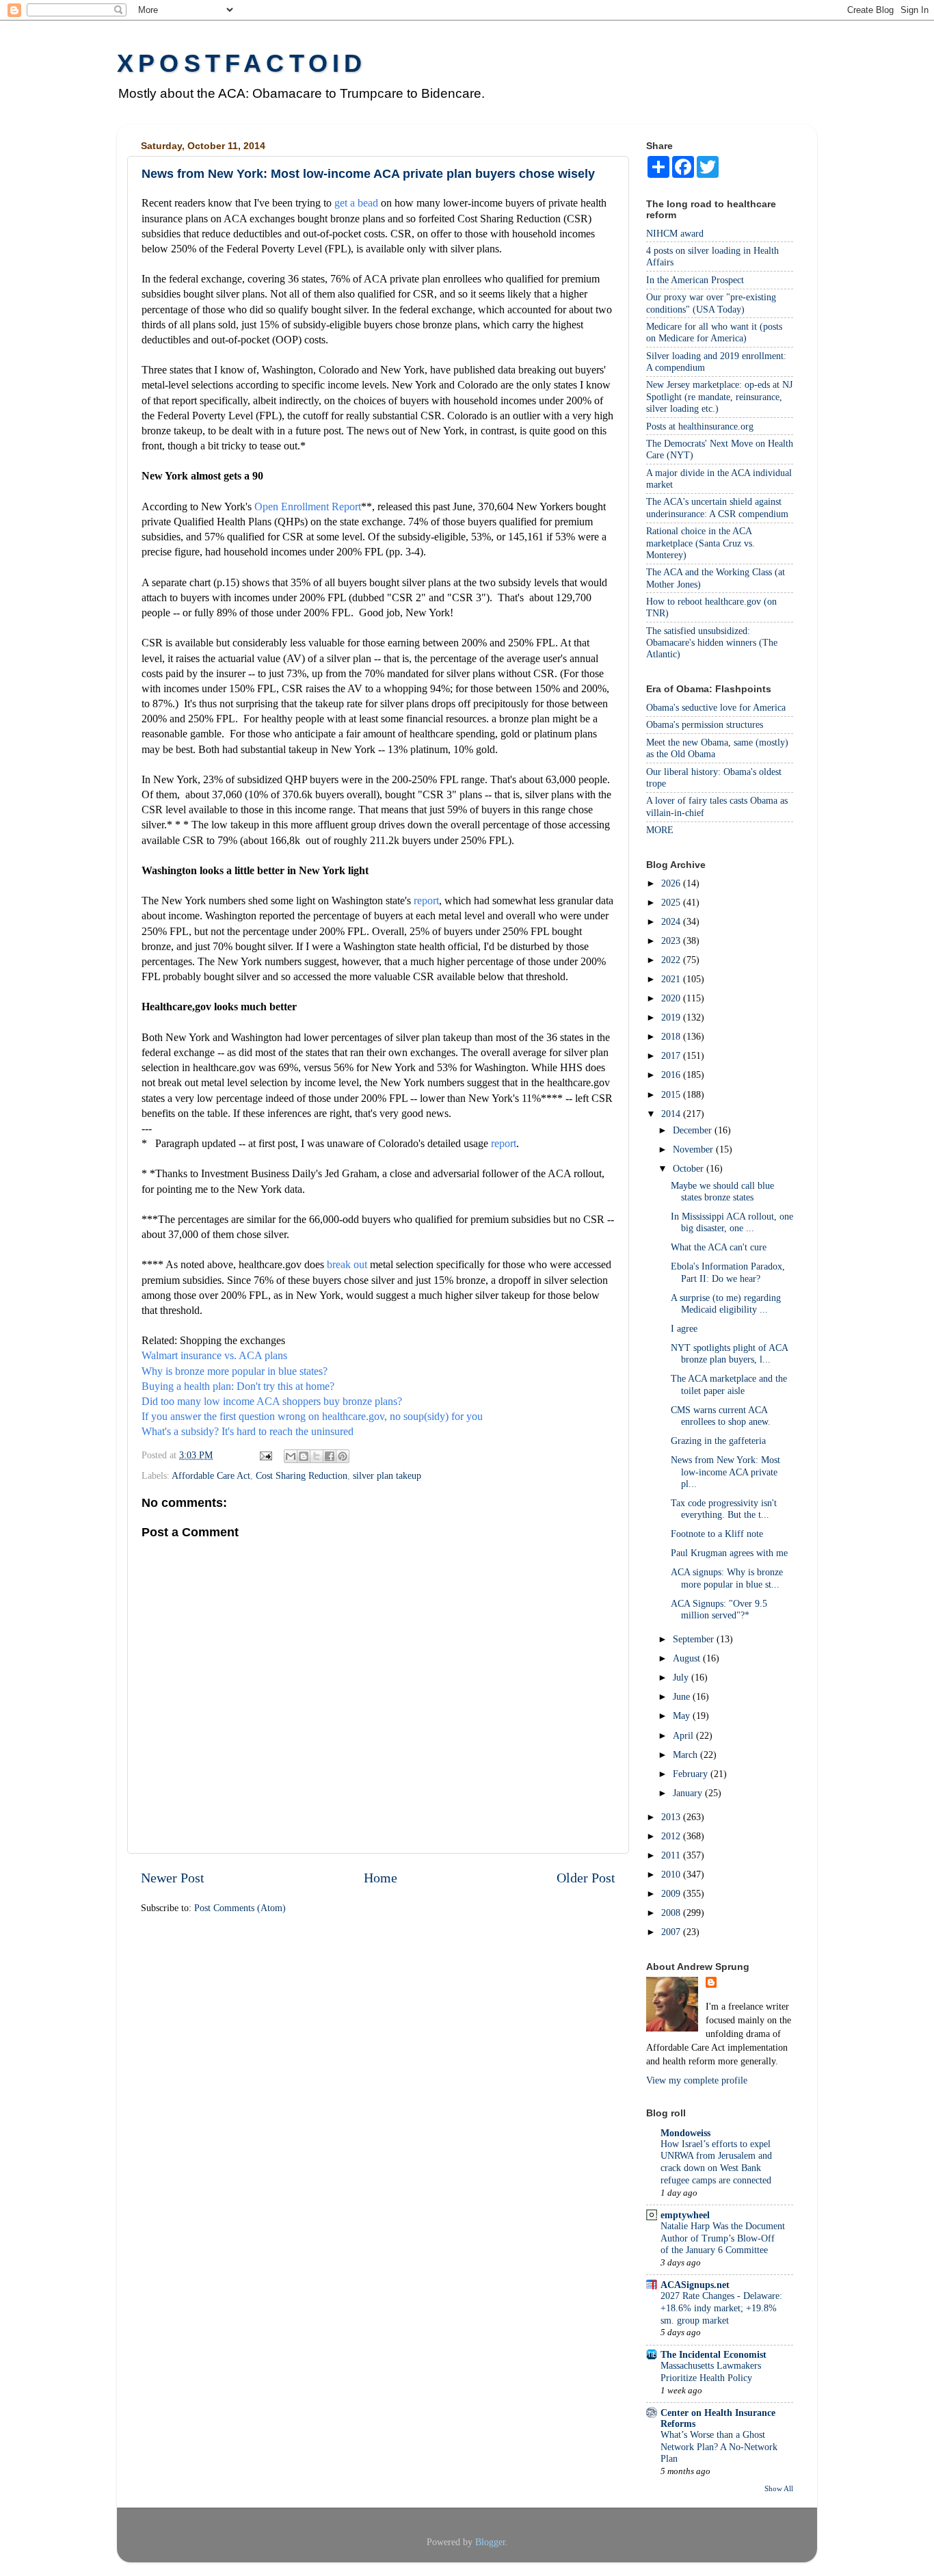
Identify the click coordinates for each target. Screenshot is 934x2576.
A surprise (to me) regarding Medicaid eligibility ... (726, 1303)
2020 (672, 998)
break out (347, 1264)
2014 (672, 1114)
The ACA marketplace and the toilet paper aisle (729, 1384)
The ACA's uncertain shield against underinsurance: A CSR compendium (717, 507)
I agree (684, 1328)
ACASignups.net (695, 2285)
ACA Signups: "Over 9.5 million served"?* (719, 1609)
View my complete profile (697, 2080)
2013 (672, 1817)
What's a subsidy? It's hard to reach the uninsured (248, 1431)
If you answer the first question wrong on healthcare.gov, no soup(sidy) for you (312, 1416)
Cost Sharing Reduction (302, 1475)
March (686, 1754)
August (688, 1658)
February (692, 1774)
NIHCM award (675, 233)
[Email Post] (265, 1455)
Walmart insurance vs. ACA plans (214, 1355)
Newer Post (173, 1878)
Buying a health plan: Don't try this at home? (238, 1386)
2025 (672, 902)
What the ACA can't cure (719, 1247)
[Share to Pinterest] (343, 1456)
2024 (672, 921)
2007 (672, 1932)
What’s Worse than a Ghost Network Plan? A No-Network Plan (719, 2447)
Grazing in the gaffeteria (718, 1441)
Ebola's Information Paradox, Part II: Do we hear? (728, 1272)
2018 (672, 1036)
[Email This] (291, 1456)
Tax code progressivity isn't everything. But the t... (724, 1509)
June (683, 1696)
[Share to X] (317, 1456)
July (682, 1677)
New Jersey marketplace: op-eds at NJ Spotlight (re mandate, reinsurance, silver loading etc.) (719, 396)
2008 (672, 1913)
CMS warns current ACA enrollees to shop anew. (721, 1416)
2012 (672, 1836)
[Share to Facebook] (330, 1456)
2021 (672, 979)
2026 (672, 883)
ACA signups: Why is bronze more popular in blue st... (727, 1578)
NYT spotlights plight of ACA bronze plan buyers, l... (729, 1353)
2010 (672, 1874)
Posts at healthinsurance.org (700, 426)
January (689, 1793)
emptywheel (685, 2215)
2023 (672, 941)
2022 (672, 960)
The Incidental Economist (713, 2354)
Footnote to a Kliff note (717, 1534)
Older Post (586, 1878)
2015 (672, 1094)
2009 (672, 1893)
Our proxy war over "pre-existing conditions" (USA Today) (711, 303)
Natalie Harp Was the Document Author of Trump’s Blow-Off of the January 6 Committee (723, 2238)
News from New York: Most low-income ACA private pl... (725, 1472)
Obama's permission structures (705, 724)
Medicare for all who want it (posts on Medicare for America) (714, 332)
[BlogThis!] (304, 1456)
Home (381, 1878)
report (426, 901)
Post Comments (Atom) (240, 1908)
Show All (779, 2488)
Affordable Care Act (211, 1475)
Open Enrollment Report (308, 507)
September (695, 1639)
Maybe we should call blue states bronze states (722, 1191)
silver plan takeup (387, 1475)
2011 (672, 1855)
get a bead (356, 203)
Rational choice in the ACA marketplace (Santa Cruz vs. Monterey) (700, 543)
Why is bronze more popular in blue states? (235, 1371)
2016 (672, 1075)
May (683, 1716)
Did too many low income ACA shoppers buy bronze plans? (272, 1401)
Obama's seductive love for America (716, 707)
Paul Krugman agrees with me (729, 1553)
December (694, 1130)
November (694, 1149)
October (690, 1168)
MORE (660, 830)
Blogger (490, 2542)
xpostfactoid (242, 63)
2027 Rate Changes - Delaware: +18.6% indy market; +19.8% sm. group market (721, 2308)
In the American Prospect (695, 280)
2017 (672, 1055)
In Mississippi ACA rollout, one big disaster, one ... (732, 1222)
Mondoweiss (685, 2133)
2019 (672, 1017)
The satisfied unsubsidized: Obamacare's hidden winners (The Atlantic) (712, 643)
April (684, 1735)
